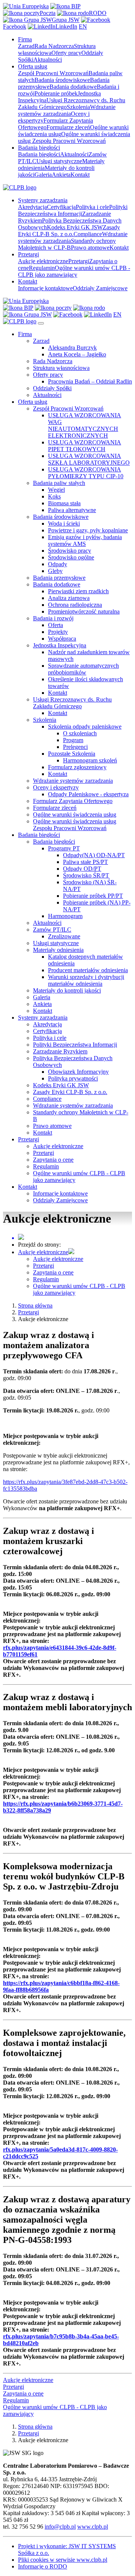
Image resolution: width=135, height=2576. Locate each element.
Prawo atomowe (90, 248)
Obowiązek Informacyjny (78, 1072)
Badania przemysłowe (59, 578)
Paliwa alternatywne (72, 510)
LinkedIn (66, 27)
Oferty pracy (66, 53)
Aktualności (48, 60)
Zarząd (26, 46)
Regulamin (42, 268)
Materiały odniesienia (58, 950)
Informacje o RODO (43, 2566)
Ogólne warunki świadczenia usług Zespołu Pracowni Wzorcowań (74, 137)
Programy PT (64, 848)
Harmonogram (65, 916)
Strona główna (35, 1305)
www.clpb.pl (93, 2527)
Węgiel (56, 490)
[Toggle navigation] (41, 323)
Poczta (48, 13)
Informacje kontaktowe (45, 288)
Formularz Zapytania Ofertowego (73, 801)
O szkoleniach (80, 733)
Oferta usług (33, 402)
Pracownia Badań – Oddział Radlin (90, 381)
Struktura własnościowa (61, 368)
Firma (25, 334)
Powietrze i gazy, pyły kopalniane (88, 530)
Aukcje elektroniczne (43, 261)
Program (73, 740)
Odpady (58, 564)
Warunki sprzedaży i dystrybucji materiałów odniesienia (86, 980)
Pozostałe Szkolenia (72, 754)
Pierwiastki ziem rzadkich (78, 591)
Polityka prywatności (73, 1078)
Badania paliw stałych (59, 483)
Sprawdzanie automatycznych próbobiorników (83, 669)
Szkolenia (78, 107)
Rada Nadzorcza (54, 46)
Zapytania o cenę (53, 1160)
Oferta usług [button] (33, 66)
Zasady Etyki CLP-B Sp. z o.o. (69, 231)
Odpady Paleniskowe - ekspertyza (88, 794)
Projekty (58, 632)
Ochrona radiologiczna (75, 605)
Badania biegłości (39, 154)
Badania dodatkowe (73, 87)
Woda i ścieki (64, 524)
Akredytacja (32, 207)
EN (83, 27)
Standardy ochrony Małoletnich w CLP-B (67, 244)
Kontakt (80, 175)
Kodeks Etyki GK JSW (75, 227)
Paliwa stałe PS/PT (85, 862)
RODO (98, 13)
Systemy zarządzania (43, 1018)
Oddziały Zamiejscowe (100, 288)
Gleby (55, 571)
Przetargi (79, 261)
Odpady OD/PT (82, 869)
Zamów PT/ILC (52, 930)
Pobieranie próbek (56, 93)
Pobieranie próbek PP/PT (93, 896)
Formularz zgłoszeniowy (77, 767)
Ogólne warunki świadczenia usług (75, 814)
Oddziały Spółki (52, 388)
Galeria (43, 175)
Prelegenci (75, 747)
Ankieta (61, 175)
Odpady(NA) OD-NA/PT (94, 855)
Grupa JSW (66, 20)
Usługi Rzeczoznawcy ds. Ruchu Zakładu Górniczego (72, 703)
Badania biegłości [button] (39, 148)
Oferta (55, 625)
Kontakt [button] (28, 281)
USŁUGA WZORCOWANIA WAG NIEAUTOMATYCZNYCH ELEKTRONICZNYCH (85, 425)
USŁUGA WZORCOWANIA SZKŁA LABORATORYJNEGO (89, 459)
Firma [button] (25, 39)
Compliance (88, 234)
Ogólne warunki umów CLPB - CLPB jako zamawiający (74, 271)
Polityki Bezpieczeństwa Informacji (73, 210)
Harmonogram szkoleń (90, 760)
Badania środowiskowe (62, 80)
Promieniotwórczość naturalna (84, 611)
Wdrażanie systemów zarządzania (67, 110)
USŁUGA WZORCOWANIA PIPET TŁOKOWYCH (85, 446)
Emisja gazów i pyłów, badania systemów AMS (85, 540)
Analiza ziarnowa (69, 598)
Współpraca (62, 639)
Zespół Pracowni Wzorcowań (53, 73)
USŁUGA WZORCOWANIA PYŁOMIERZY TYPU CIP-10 (86, 473)
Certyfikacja (61, 207)
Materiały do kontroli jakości (67, 990)
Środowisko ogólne (71, 557)
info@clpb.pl (60, 2527)
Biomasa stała (64, 503)
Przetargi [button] (28, 254)
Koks (54, 496)
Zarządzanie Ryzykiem (60, 1051)
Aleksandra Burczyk (72, 348)
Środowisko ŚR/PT (86, 875)
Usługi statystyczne (59, 161)
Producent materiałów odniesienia (88, 970)
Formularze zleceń (68, 127)
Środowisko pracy (70, 551)
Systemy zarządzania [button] (43, 200)
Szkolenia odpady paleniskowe (85, 727)
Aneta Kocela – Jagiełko (77, 354)
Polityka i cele (92, 207)
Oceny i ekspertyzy (56, 787)
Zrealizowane (64, 936)
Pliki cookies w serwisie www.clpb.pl (63, 2560)
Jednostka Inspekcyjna (60, 645)
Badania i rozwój (53, 618)
